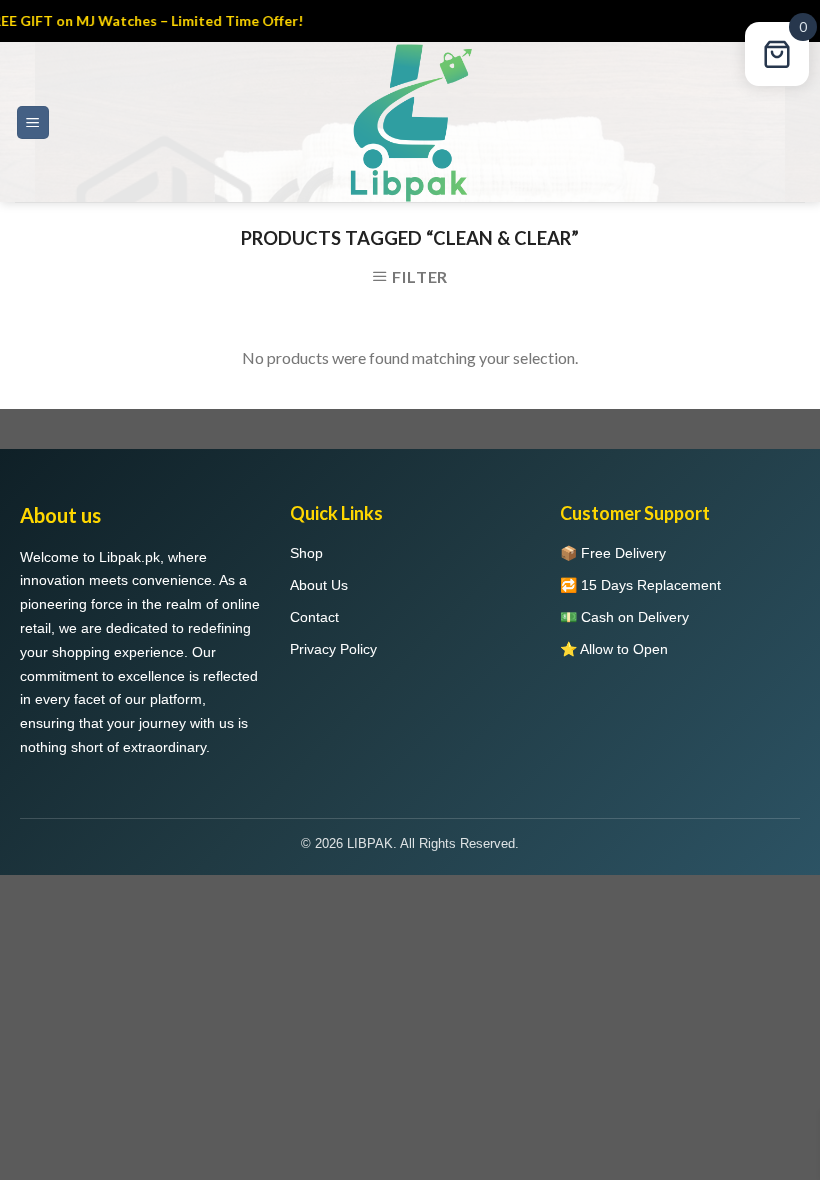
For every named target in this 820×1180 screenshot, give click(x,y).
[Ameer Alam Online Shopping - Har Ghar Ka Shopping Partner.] (410, 122)
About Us (319, 585)
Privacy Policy (333, 649)
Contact (314, 617)
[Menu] (33, 122)
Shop (306, 553)
